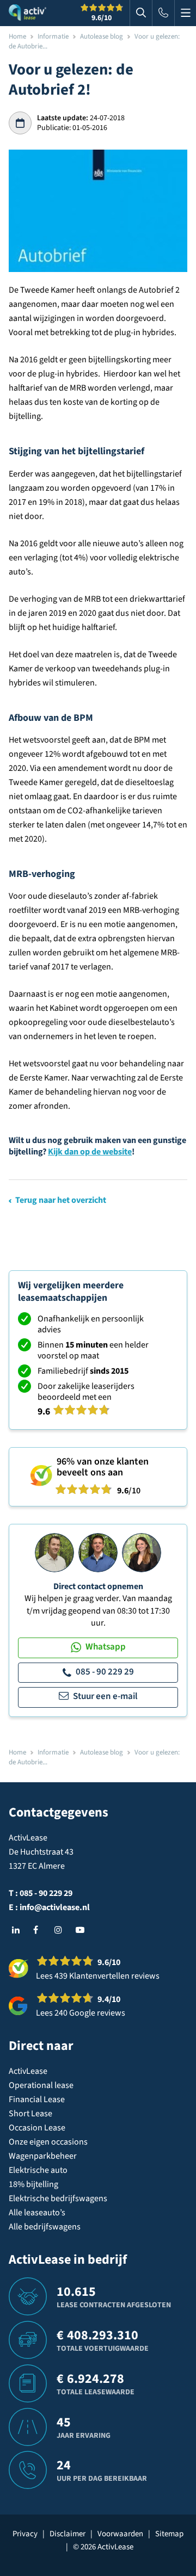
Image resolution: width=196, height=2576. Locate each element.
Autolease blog (102, 36)
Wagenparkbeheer (43, 2156)
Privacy (25, 2534)
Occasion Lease (37, 2128)
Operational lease (41, 2085)
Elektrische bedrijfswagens (58, 2198)
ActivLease (28, 2071)
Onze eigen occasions (48, 2142)
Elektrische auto (38, 2170)
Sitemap (169, 2534)
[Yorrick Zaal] (98, 1552)
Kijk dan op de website (90, 1152)
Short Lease (30, 2114)
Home (17, 36)
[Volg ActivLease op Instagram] (61, 1930)
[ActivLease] (27, 13)
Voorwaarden (120, 2534)
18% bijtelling (33, 2184)
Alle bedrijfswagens (45, 2227)
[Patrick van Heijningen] (54, 1552)
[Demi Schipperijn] (142, 1552)
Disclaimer (68, 2534)
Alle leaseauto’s (37, 2213)
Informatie (53, 36)
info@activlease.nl (55, 1907)
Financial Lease (37, 2099)
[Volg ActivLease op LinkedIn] (19, 1930)
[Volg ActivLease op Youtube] (82, 1930)
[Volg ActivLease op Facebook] (40, 1930)
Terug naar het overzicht (61, 1200)
